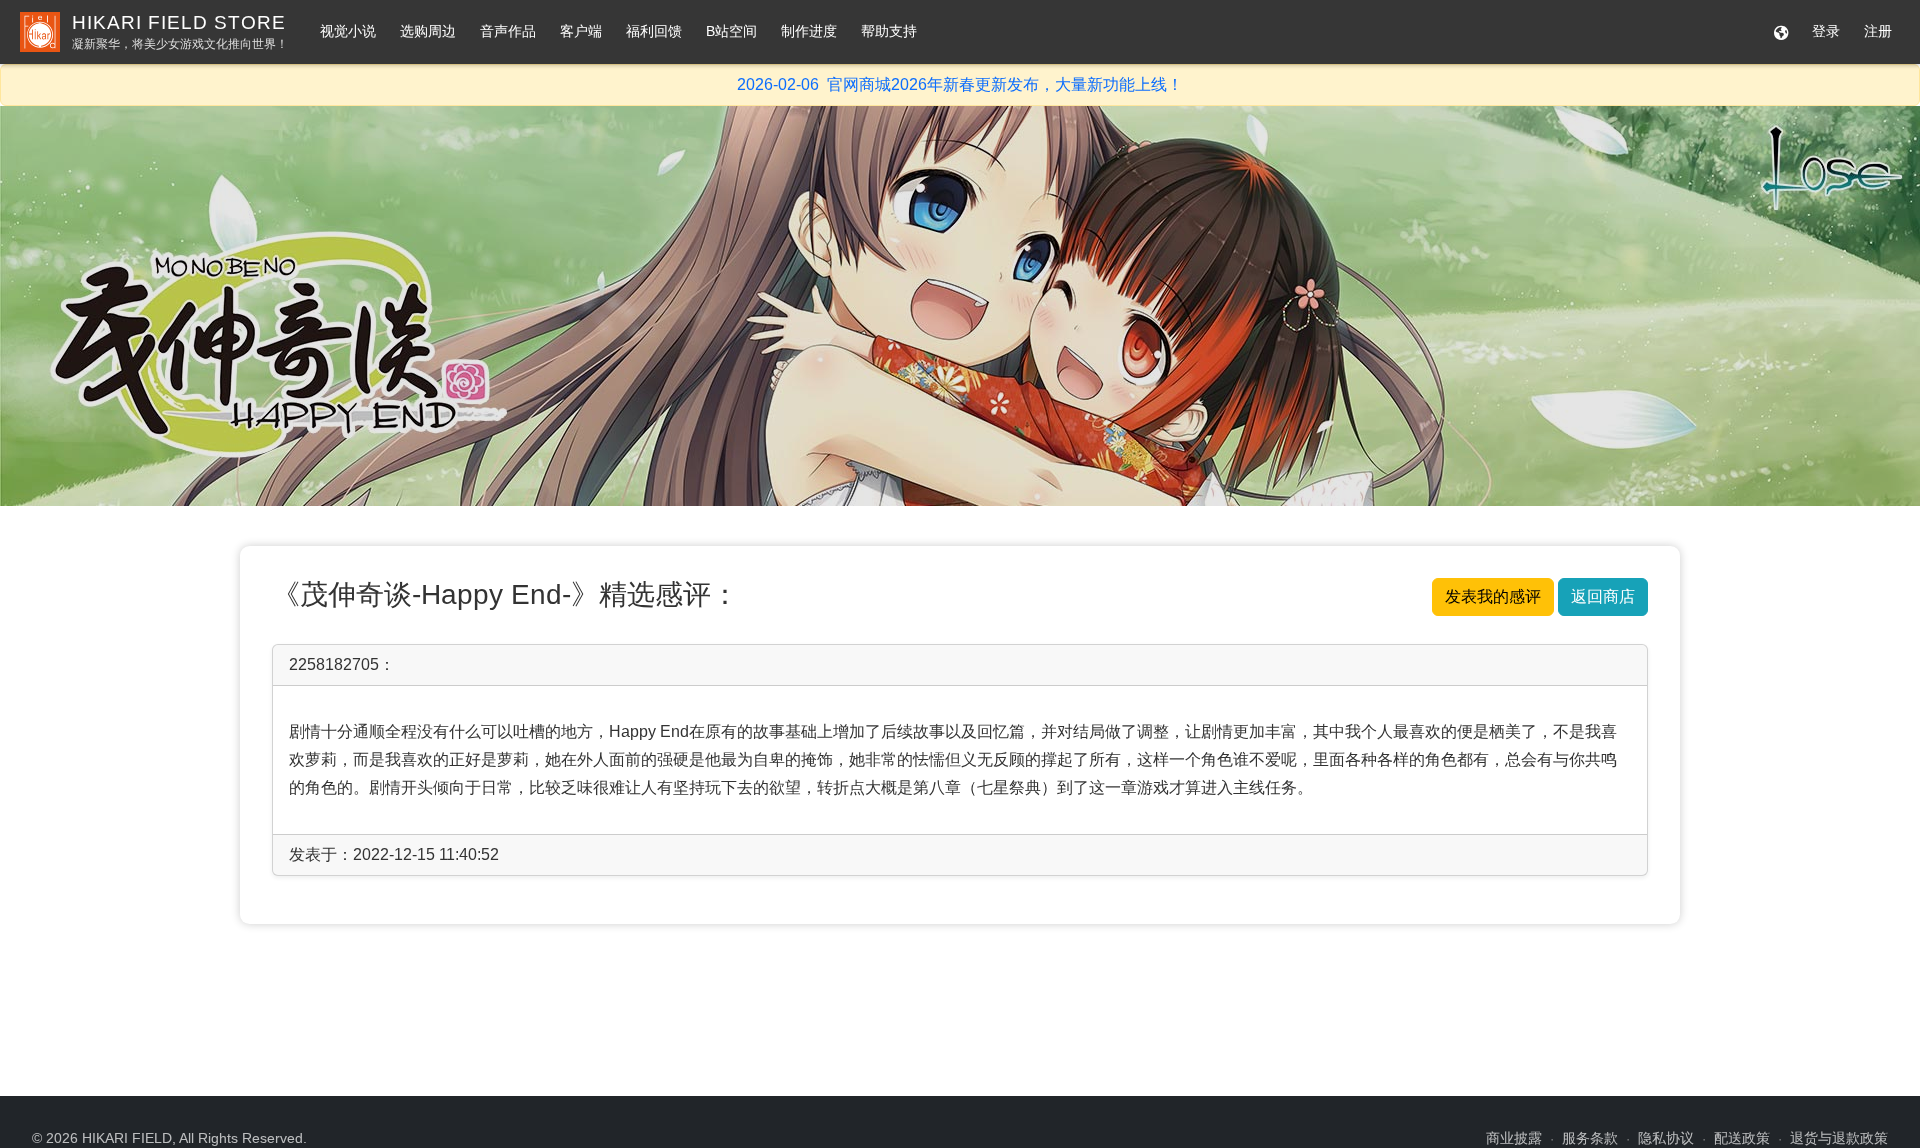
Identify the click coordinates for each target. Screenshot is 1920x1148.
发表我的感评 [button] (1493, 596)
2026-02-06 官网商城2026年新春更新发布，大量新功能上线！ (960, 84)
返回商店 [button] (1603, 596)
